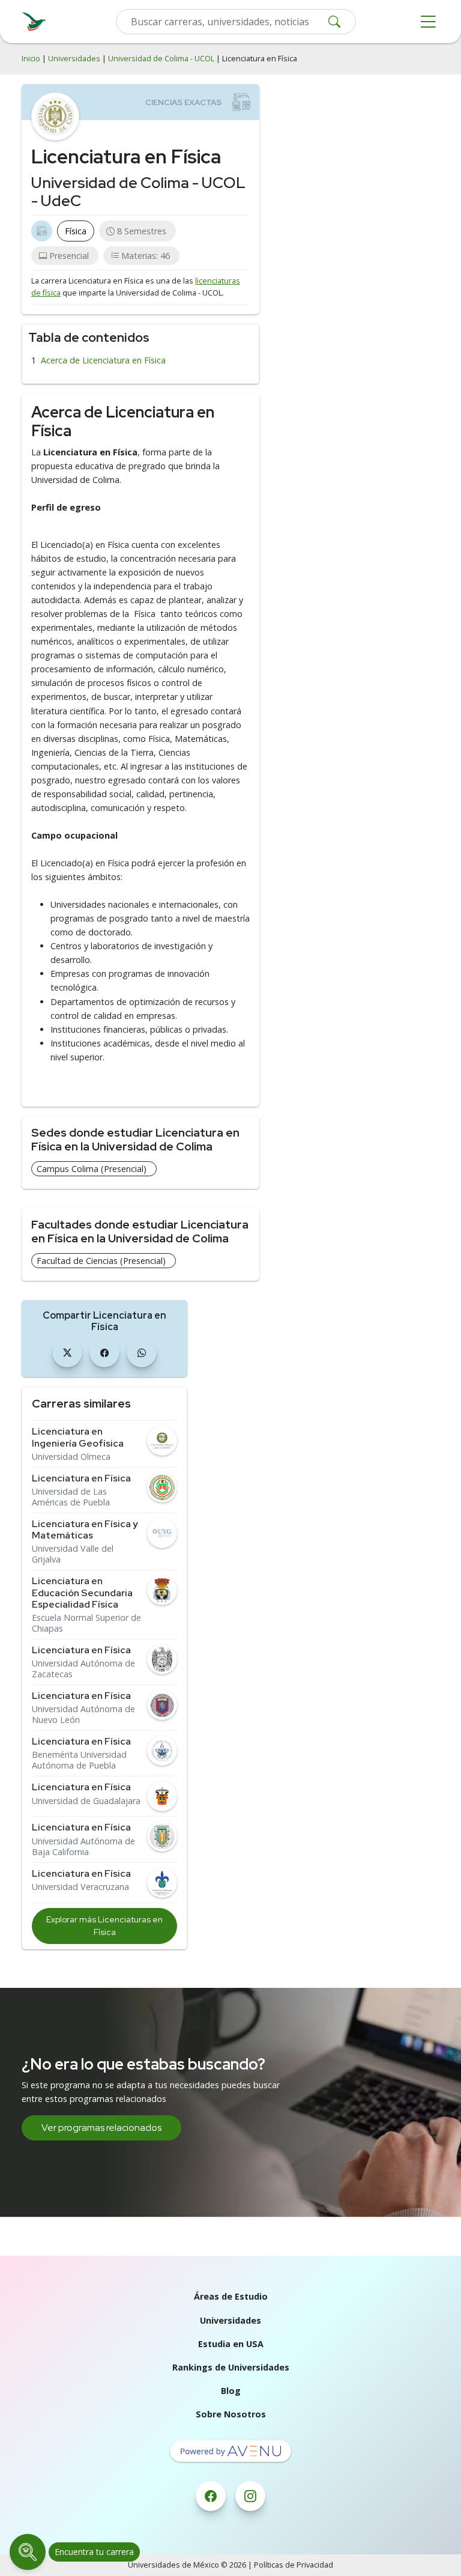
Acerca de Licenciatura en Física (103, 360)
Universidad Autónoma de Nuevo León (83, 1715)
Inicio (31, 59)
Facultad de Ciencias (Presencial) (101, 1261)
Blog (231, 2391)
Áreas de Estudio (231, 2296)
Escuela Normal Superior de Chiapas (86, 1623)
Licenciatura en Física (81, 1478)
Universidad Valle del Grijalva (73, 1554)
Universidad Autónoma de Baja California (83, 1847)
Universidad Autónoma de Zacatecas (83, 1669)
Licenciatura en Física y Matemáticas (85, 1529)
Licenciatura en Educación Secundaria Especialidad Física (82, 1593)
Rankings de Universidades (231, 2367)
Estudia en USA (231, 2344)
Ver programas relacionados (101, 2128)
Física (76, 231)
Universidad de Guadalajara (86, 1801)
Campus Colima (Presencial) (92, 1169)
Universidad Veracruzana (80, 1887)
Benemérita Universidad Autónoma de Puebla (79, 1760)
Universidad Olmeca (71, 1457)
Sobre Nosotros (231, 2414)
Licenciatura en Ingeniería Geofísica (78, 1437)
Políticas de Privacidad (294, 2565)
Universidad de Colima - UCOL (161, 59)
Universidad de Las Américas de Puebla (71, 1497)
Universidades (74, 59)
